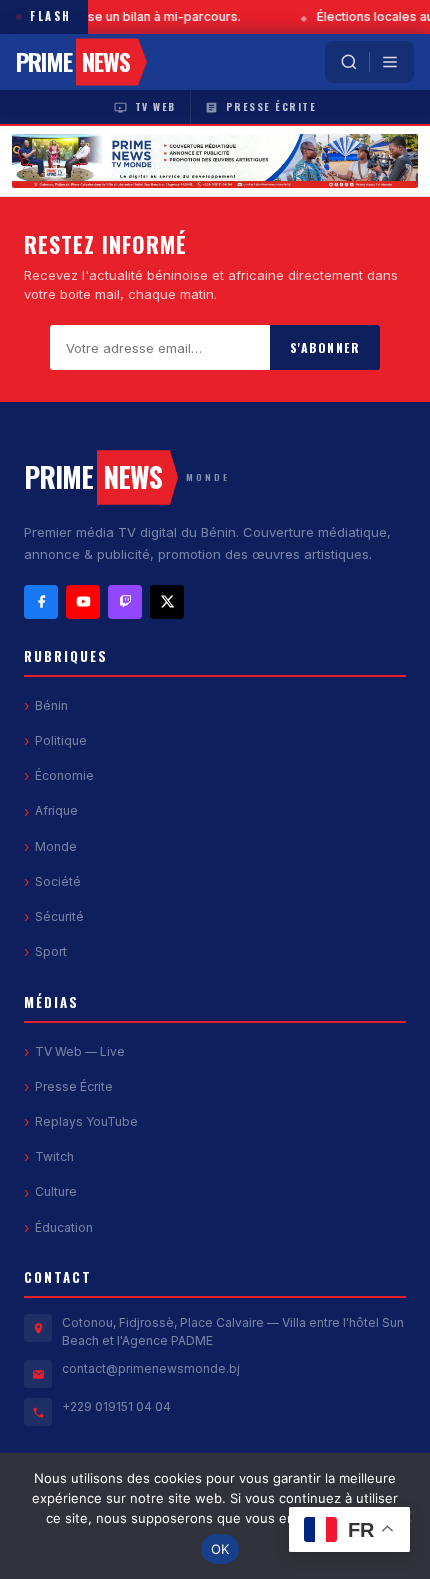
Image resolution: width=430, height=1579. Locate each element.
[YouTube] (83, 602)
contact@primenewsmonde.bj (151, 1368)
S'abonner (325, 347)
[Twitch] (125, 602)
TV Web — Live (80, 1051)
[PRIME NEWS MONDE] (215, 161)
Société (58, 881)
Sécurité (59, 916)
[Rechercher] (349, 62)
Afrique (56, 810)
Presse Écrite (74, 1086)
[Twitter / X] (167, 602)
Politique (61, 740)
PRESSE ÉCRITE (271, 106)
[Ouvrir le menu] (390, 62)
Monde (56, 846)
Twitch (54, 1156)
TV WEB (155, 106)
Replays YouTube (86, 1121)
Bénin (51, 705)
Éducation (64, 1227)
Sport (51, 951)
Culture (56, 1191)
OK (220, 1549)
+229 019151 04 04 (116, 1406)
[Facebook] (41, 602)
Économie (64, 775)
